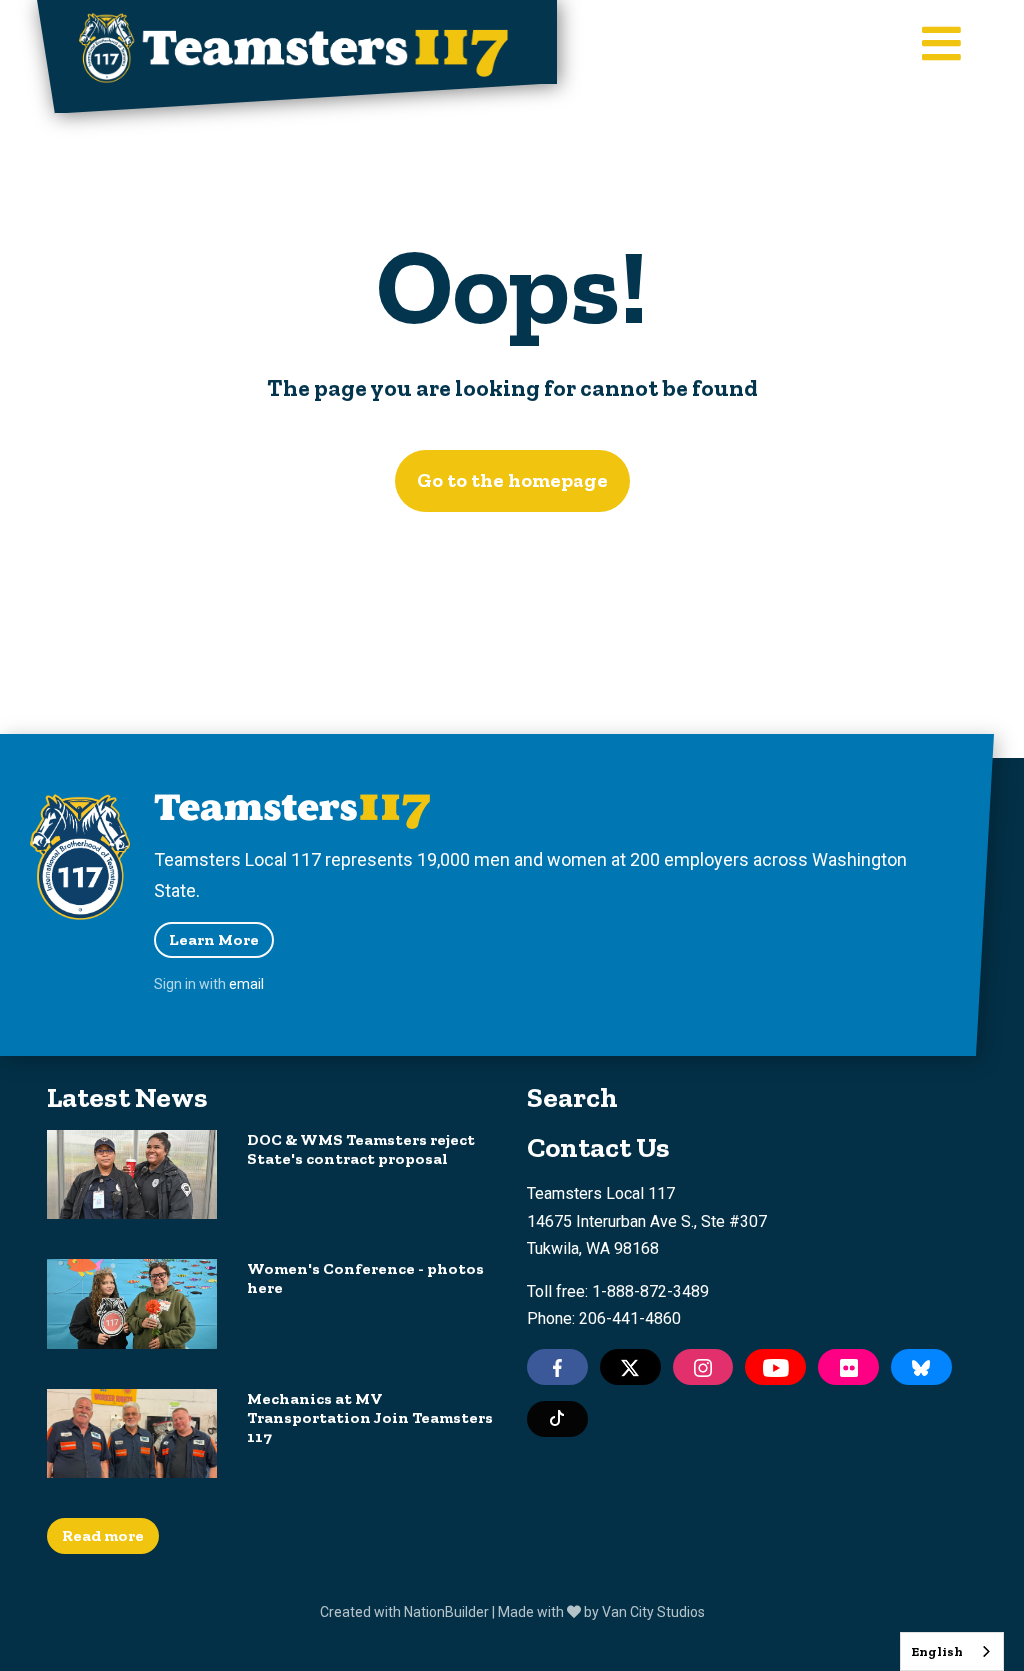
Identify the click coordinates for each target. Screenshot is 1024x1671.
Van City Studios (653, 1612)
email (246, 984)
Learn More (214, 939)
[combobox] (952, 1651)
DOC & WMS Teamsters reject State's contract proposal (361, 1149)
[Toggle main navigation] (941, 45)
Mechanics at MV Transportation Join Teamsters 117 (370, 1417)
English (937, 1651)
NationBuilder (446, 1612)
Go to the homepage (512, 480)
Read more (103, 1535)
